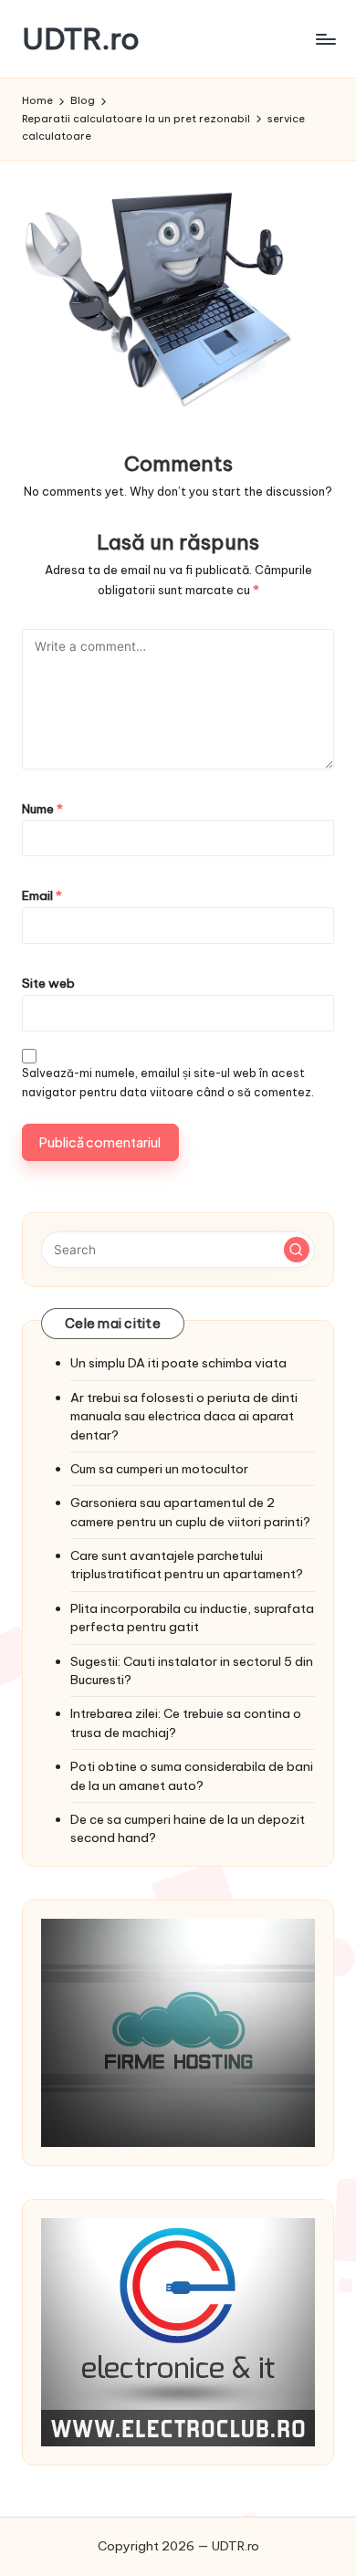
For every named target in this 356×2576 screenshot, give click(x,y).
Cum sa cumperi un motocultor (159, 1469)
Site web (48, 983)
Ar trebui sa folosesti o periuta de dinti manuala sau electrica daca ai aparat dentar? (184, 1416)
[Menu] (325, 39)
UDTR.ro (81, 39)
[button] (297, 1250)
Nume (42, 809)
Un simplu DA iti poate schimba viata (178, 1363)
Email (42, 895)
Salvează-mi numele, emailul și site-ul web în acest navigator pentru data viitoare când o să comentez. (168, 1083)
